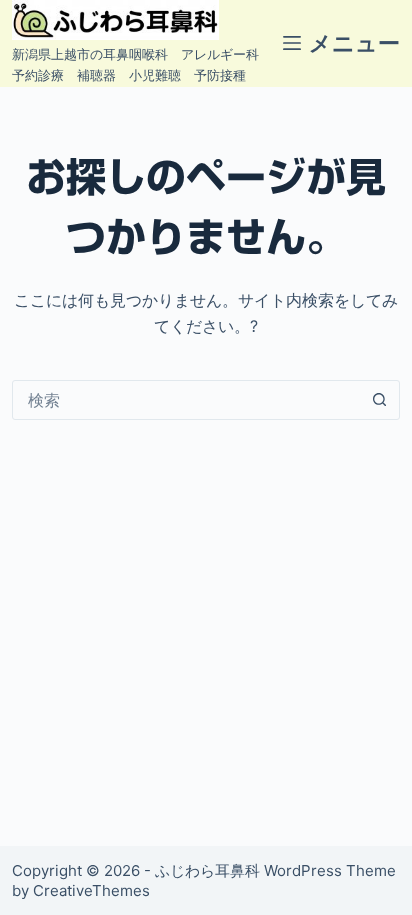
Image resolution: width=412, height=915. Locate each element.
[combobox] (186, 400)
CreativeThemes (91, 890)
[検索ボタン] (380, 400)
